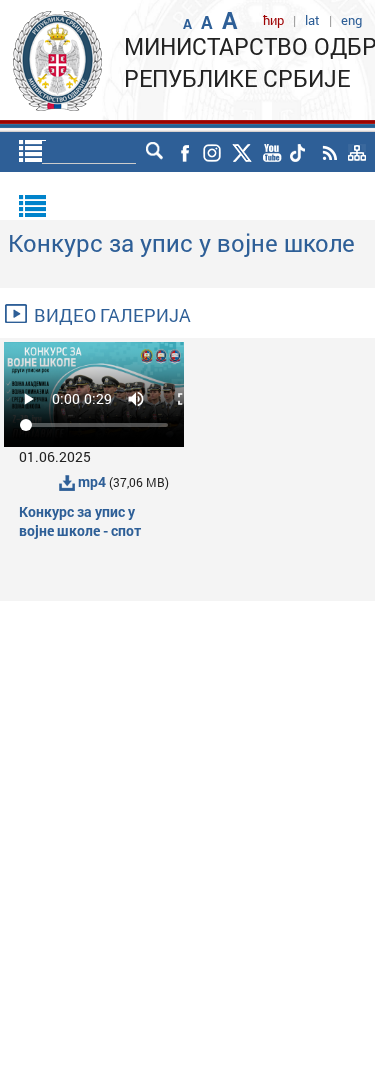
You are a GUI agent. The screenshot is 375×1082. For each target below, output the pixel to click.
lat (312, 20)
